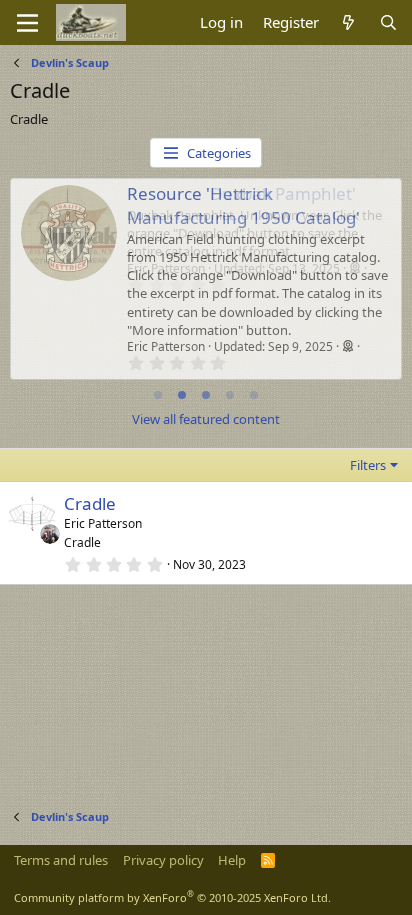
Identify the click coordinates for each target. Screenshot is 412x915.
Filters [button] (368, 465)
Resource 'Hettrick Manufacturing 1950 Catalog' (243, 205)
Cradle (90, 503)
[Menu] (27, 23)
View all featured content (206, 419)
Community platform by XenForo (172, 897)
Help (232, 860)
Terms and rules (61, 860)
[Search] (388, 22)
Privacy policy (163, 860)
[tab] (158, 395)
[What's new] (348, 22)
